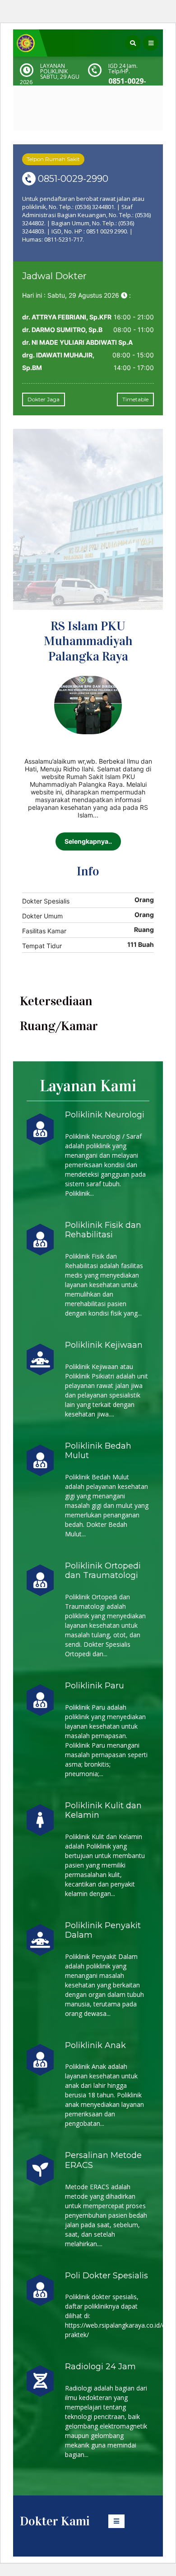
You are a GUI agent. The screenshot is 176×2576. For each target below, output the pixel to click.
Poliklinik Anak (95, 2045)
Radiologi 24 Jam (100, 2367)
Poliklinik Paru (95, 1686)
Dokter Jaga (44, 399)
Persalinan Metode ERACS (103, 2160)
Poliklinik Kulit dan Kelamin (103, 1811)
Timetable (135, 399)
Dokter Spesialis (46, 901)
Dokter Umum (42, 916)
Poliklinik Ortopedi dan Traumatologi (103, 1571)
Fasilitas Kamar (44, 931)
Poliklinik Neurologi (105, 1115)
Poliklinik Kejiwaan (104, 1345)
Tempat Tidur (42, 946)
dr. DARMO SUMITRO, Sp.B (62, 330)
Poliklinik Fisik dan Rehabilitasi (103, 1230)
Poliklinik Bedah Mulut (98, 1451)
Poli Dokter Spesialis (107, 2276)
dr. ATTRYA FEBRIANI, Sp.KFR (67, 317)
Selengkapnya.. (88, 841)
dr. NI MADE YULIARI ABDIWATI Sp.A (77, 342)
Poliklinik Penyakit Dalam (103, 1930)
